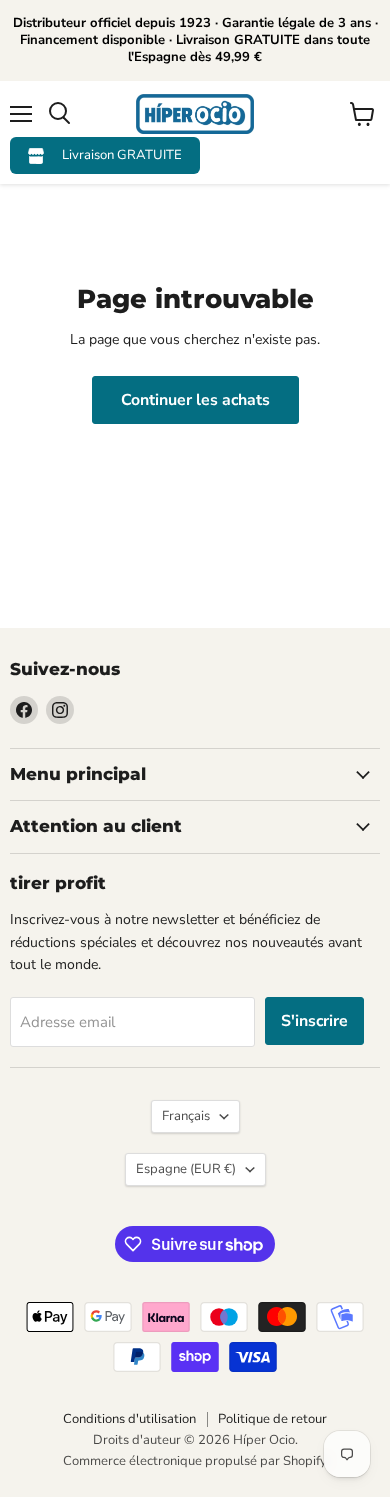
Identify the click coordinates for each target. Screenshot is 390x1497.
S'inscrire (314, 1021)
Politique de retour (272, 1419)
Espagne (186, 1169)
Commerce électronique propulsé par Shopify (195, 1461)
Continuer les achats (195, 400)
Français (186, 1116)
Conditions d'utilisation (129, 1419)
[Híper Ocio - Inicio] (195, 114)
